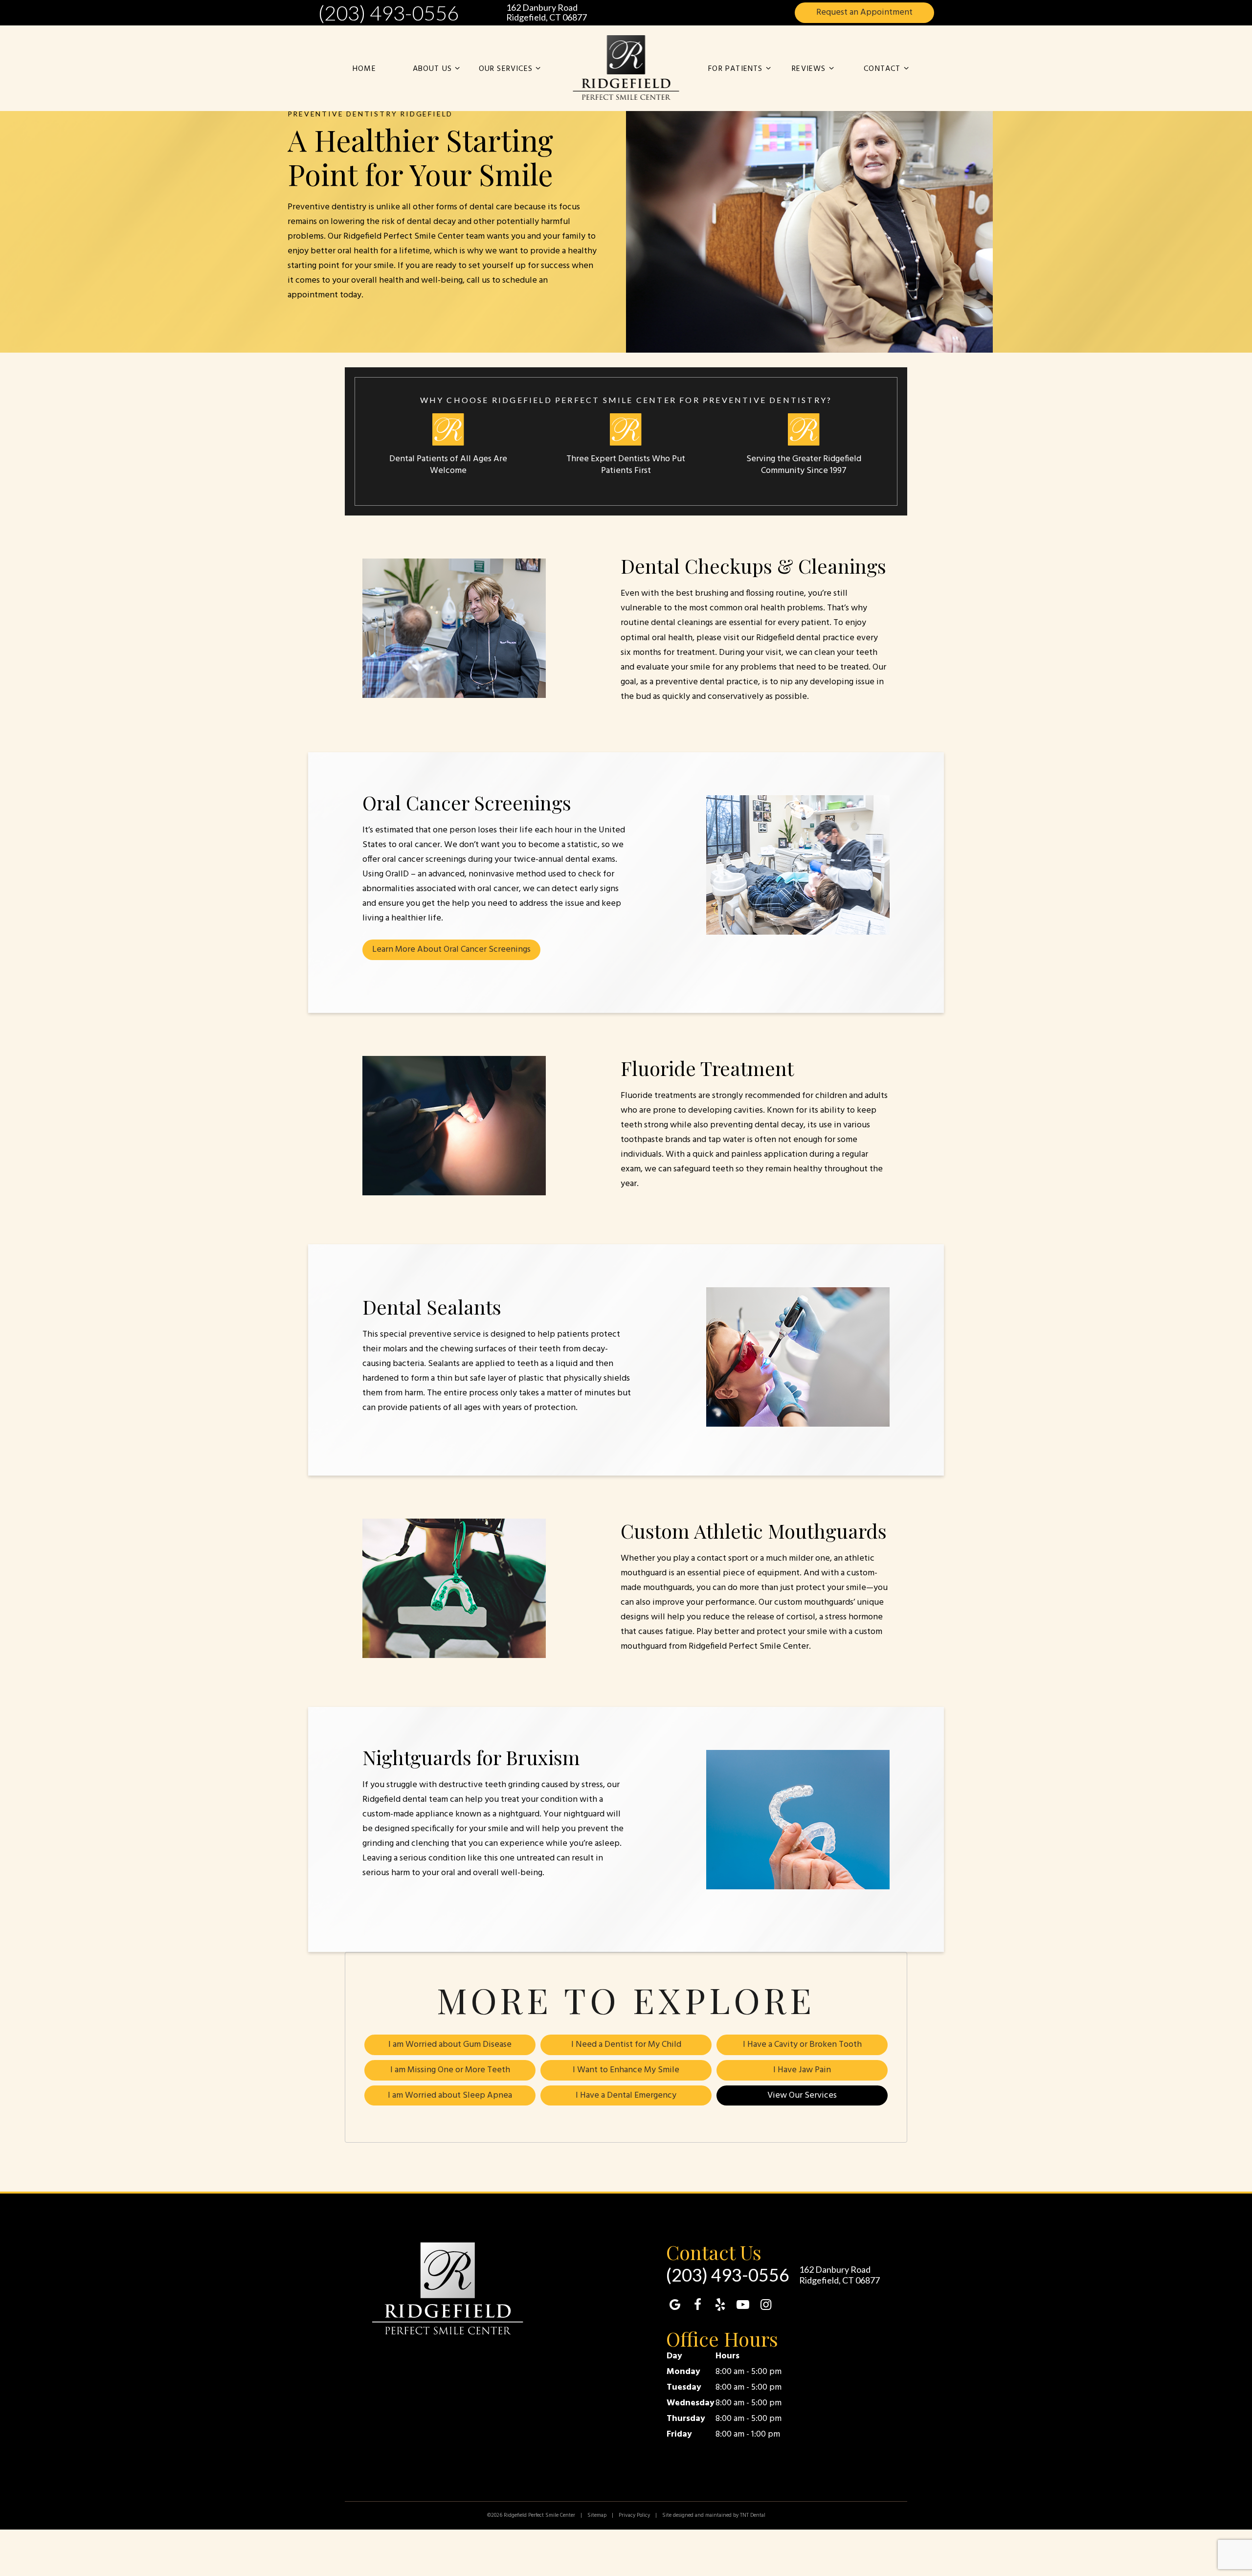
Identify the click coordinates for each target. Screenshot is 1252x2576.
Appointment (864, 12)
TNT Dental (753, 2515)
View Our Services (802, 2095)
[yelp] (720, 2306)
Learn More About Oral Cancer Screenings (451, 950)
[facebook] (697, 2306)
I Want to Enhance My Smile (626, 2070)
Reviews (809, 69)
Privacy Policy (634, 2515)
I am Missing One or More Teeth (450, 2070)
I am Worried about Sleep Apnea (450, 2095)
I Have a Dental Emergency (626, 2095)
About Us (433, 69)
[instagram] (766, 2306)
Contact (882, 69)
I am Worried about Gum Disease (450, 2045)
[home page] (626, 68)
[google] (675, 2306)
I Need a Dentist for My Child (626, 2045)
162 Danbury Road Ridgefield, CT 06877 (547, 13)
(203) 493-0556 (388, 13)
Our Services (506, 69)
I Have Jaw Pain (802, 2070)
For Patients (735, 69)
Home (364, 69)
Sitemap (597, 2515)
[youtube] (743, 2306)
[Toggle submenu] (457, 69)
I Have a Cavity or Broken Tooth (802, 2045)
